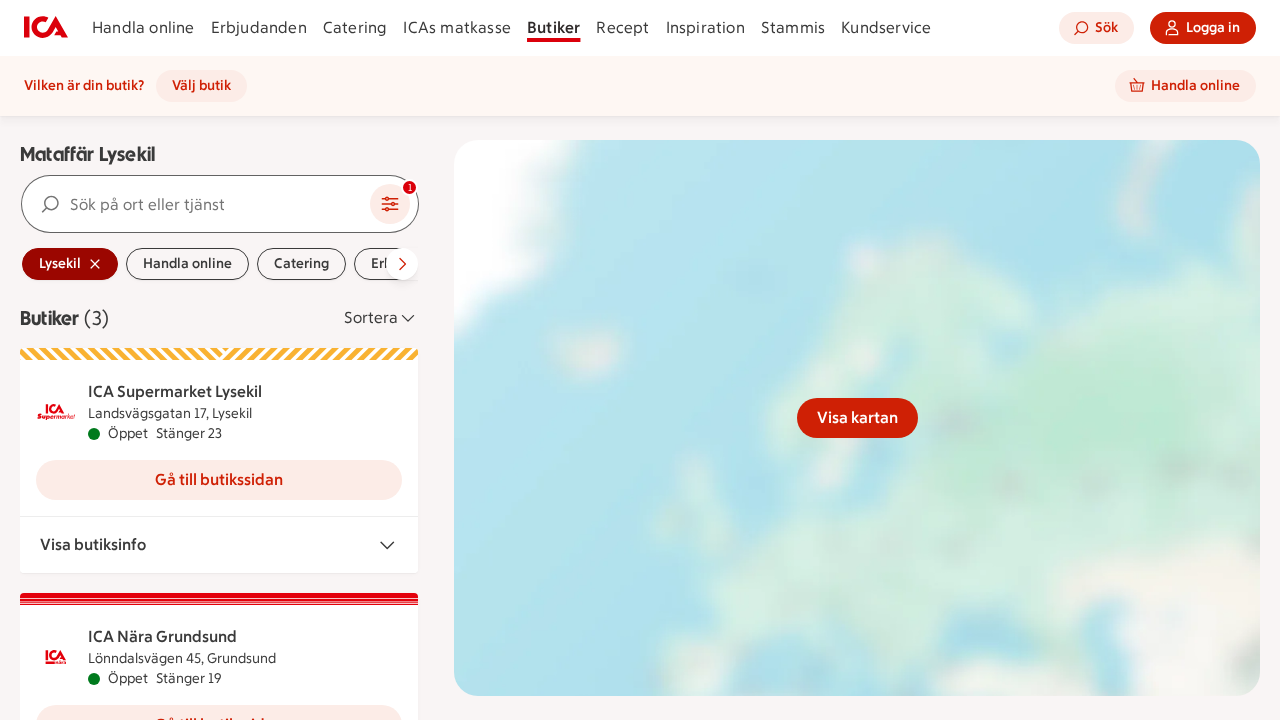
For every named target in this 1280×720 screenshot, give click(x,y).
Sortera (371, 317)
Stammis (793, 27)
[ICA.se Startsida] (46, 28)
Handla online (143, 27)
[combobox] (196, 204)
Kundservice (886, 27)
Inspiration (705, 27)
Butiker (553, 27)
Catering (355, 27)
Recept (622, 27)
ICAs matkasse (457, 27)
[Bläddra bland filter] (402, 264)
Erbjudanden (259, 27)
